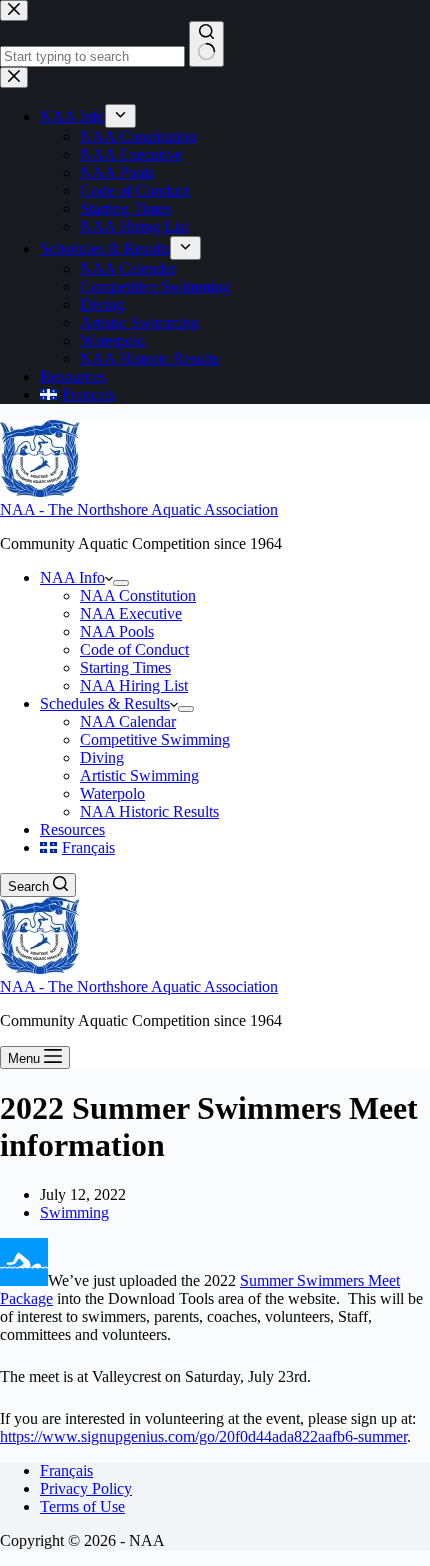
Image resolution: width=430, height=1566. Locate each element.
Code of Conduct (134, 649)
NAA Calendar (128, 721)
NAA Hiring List (134, 685)
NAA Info (72, 577)
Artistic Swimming (139, 775)
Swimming (74, 1212)
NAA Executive (131, 613)
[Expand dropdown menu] (121, 583)
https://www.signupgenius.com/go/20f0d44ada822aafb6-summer (203, 1436)
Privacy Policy (86, 1488)
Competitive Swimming (155, 739)
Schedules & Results (105, 703)
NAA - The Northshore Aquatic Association (139, 509)
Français (66, 1470)
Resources (72, 829)
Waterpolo (112, 793)
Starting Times (125, 667)
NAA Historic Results (149, 811)
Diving (102, 757)
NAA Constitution (138, 595)
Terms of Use (82, 1506)
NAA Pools (117, 631)
